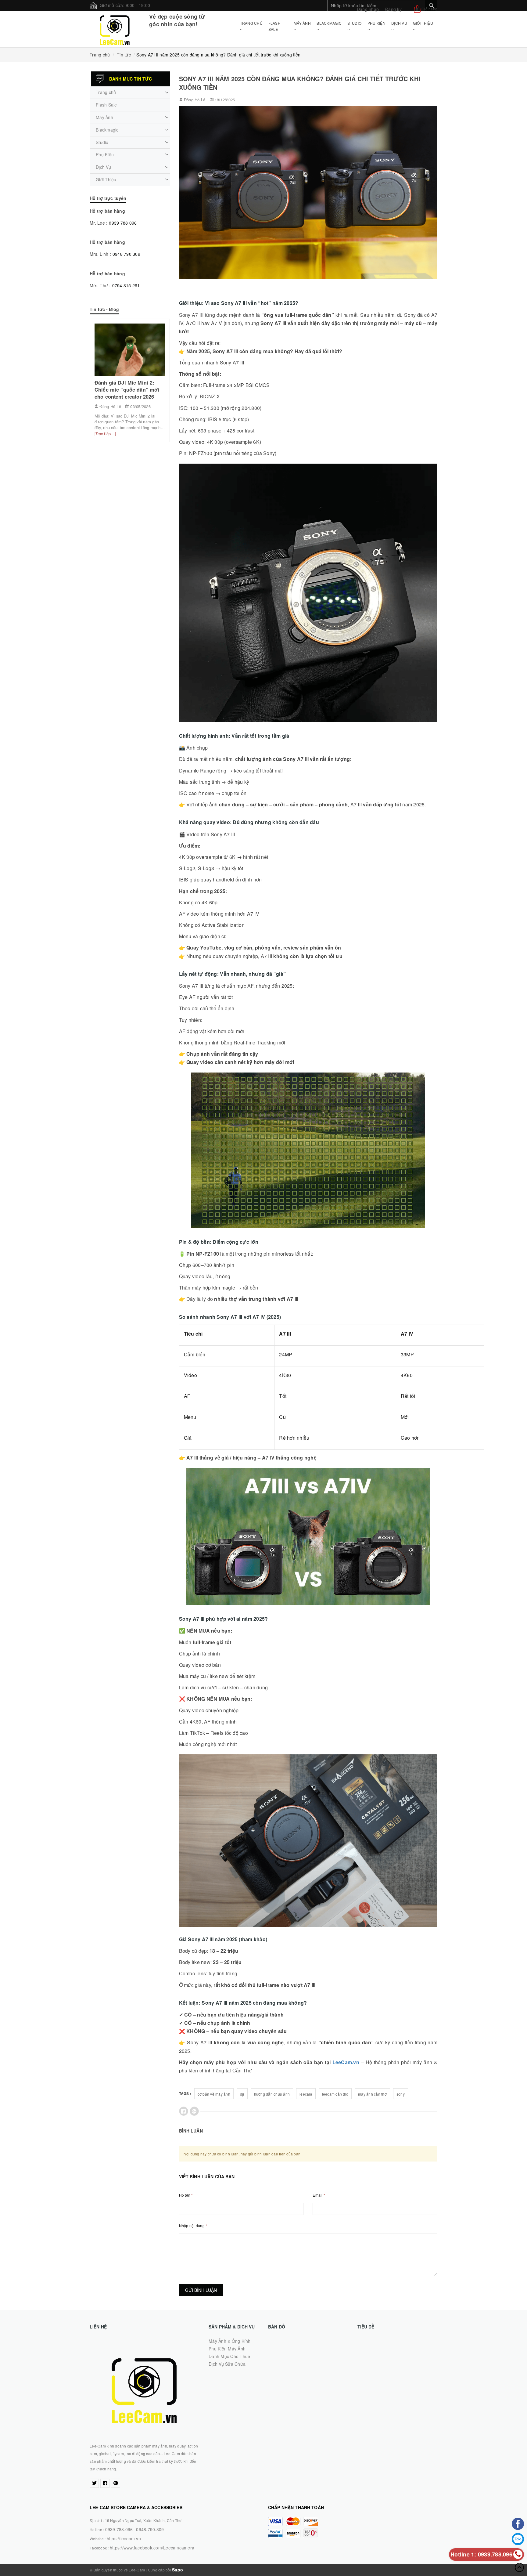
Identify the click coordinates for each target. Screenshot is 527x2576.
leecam (306, 2094)
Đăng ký (393, 9)
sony (401, 2094)
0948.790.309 (150, 2529)
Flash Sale (274, 26)
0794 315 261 (126, 285)
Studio (355, 23)
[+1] (194, 2111)
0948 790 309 (126, 254)
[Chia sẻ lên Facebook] (184, 2111)
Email (319, 2195)
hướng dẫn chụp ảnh (272, 2094)
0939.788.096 (119, 2529)
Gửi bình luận (201, 2290)
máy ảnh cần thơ (372, 2094)
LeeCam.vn (346, 2062)
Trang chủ (251, 23)
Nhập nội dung (193, 2225)
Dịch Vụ (399, 23)
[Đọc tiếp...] (105, 434)
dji (242, 2094)
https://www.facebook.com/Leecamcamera (152, 2548)
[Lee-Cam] (115, 29)
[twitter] (94, 2483)
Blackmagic (329, 23)
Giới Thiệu (423, 23)
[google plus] (116, 2483)
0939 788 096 (123, 223)
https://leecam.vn (124, 2538)
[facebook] (105, 2483)
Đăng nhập (368, 9)
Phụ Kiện (376, 23)
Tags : (185, 2093)
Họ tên (186, 2195)
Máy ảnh (302, 23)
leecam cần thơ (335, 2094)
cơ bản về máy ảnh (214, 2094)
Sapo (177, 2570)
